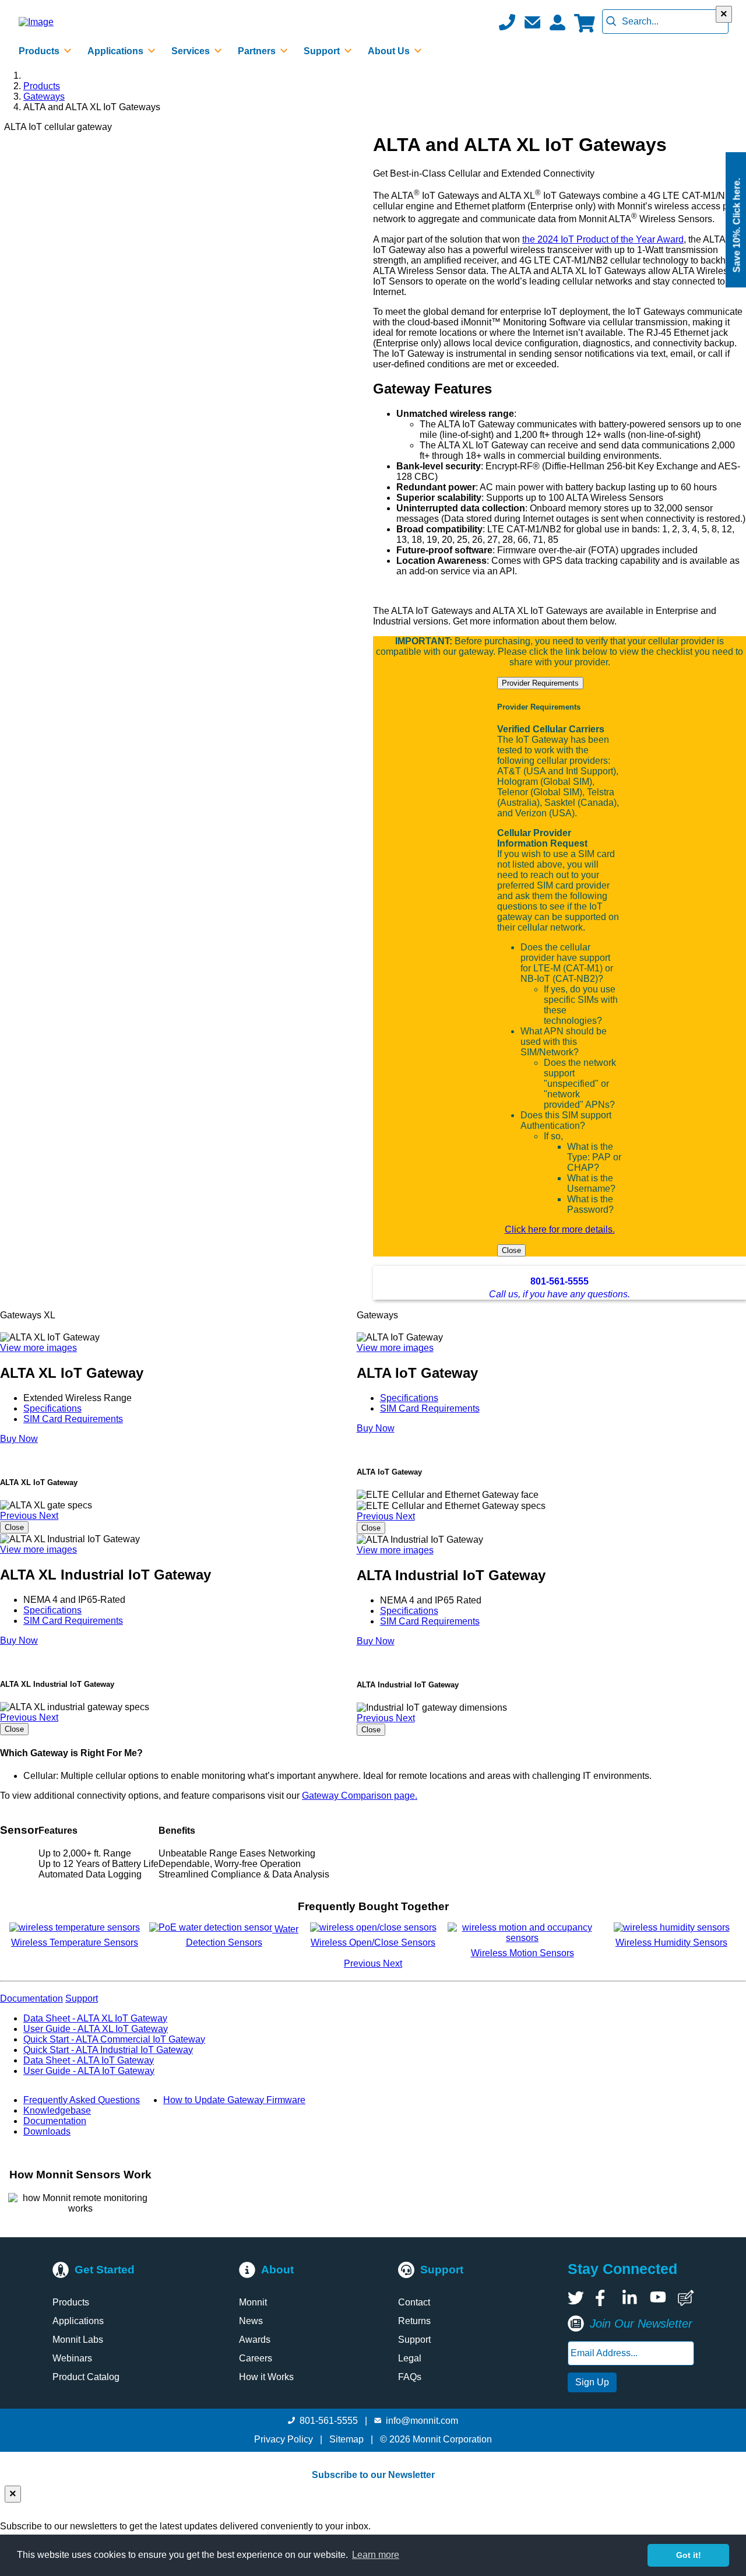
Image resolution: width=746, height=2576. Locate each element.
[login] (557, 22)
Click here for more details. (560, 1229)
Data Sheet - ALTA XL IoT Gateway (95, 2018)
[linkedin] (631, 2298)
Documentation (55, 2121)
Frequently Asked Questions (82, 2100)
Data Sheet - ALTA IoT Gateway (89, 2060)
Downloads (47, 2131)
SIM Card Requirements (73, 1419)
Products (42, 86)
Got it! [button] (689, 2555)
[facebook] (603, 2298)
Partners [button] (258, 51)
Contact (414, 2302)
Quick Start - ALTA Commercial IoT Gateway (114, 2039)
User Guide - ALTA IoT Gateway (89, 2071)
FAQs (410, 2377)
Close (511, 1250)
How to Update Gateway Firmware (234, 2100)
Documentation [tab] (31, 1998)
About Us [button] (390, 51)
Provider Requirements (540, 683)
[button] (532, 22)
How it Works (266, 2377)
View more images (38, 1348)
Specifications (52, 1408)
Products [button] (40, 51)
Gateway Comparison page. (360, 1796)
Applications (78, 2321)
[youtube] (658, 2298)
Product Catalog (86, 2377)
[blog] (686, 2298)
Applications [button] (117, 51)
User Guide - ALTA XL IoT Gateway (96, 2029)
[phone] (507, 22)
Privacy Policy (284, 2439)
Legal (410, 2358)
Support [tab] (82, 1998)
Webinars (72, 2358)
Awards (255, 2340)
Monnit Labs (78, 2340)
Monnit (253, 2302)
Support (414, 2340)
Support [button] (323, 51)
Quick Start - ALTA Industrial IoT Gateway (108, 2050)
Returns (414, 2321)
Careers (256, 2358)
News (251, 2321)
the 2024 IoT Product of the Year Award (603, 239)
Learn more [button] (376, 2555)
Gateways (44, 96)
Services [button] (192, 51)
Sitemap (346, 2439)
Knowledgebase (57, 2110)
